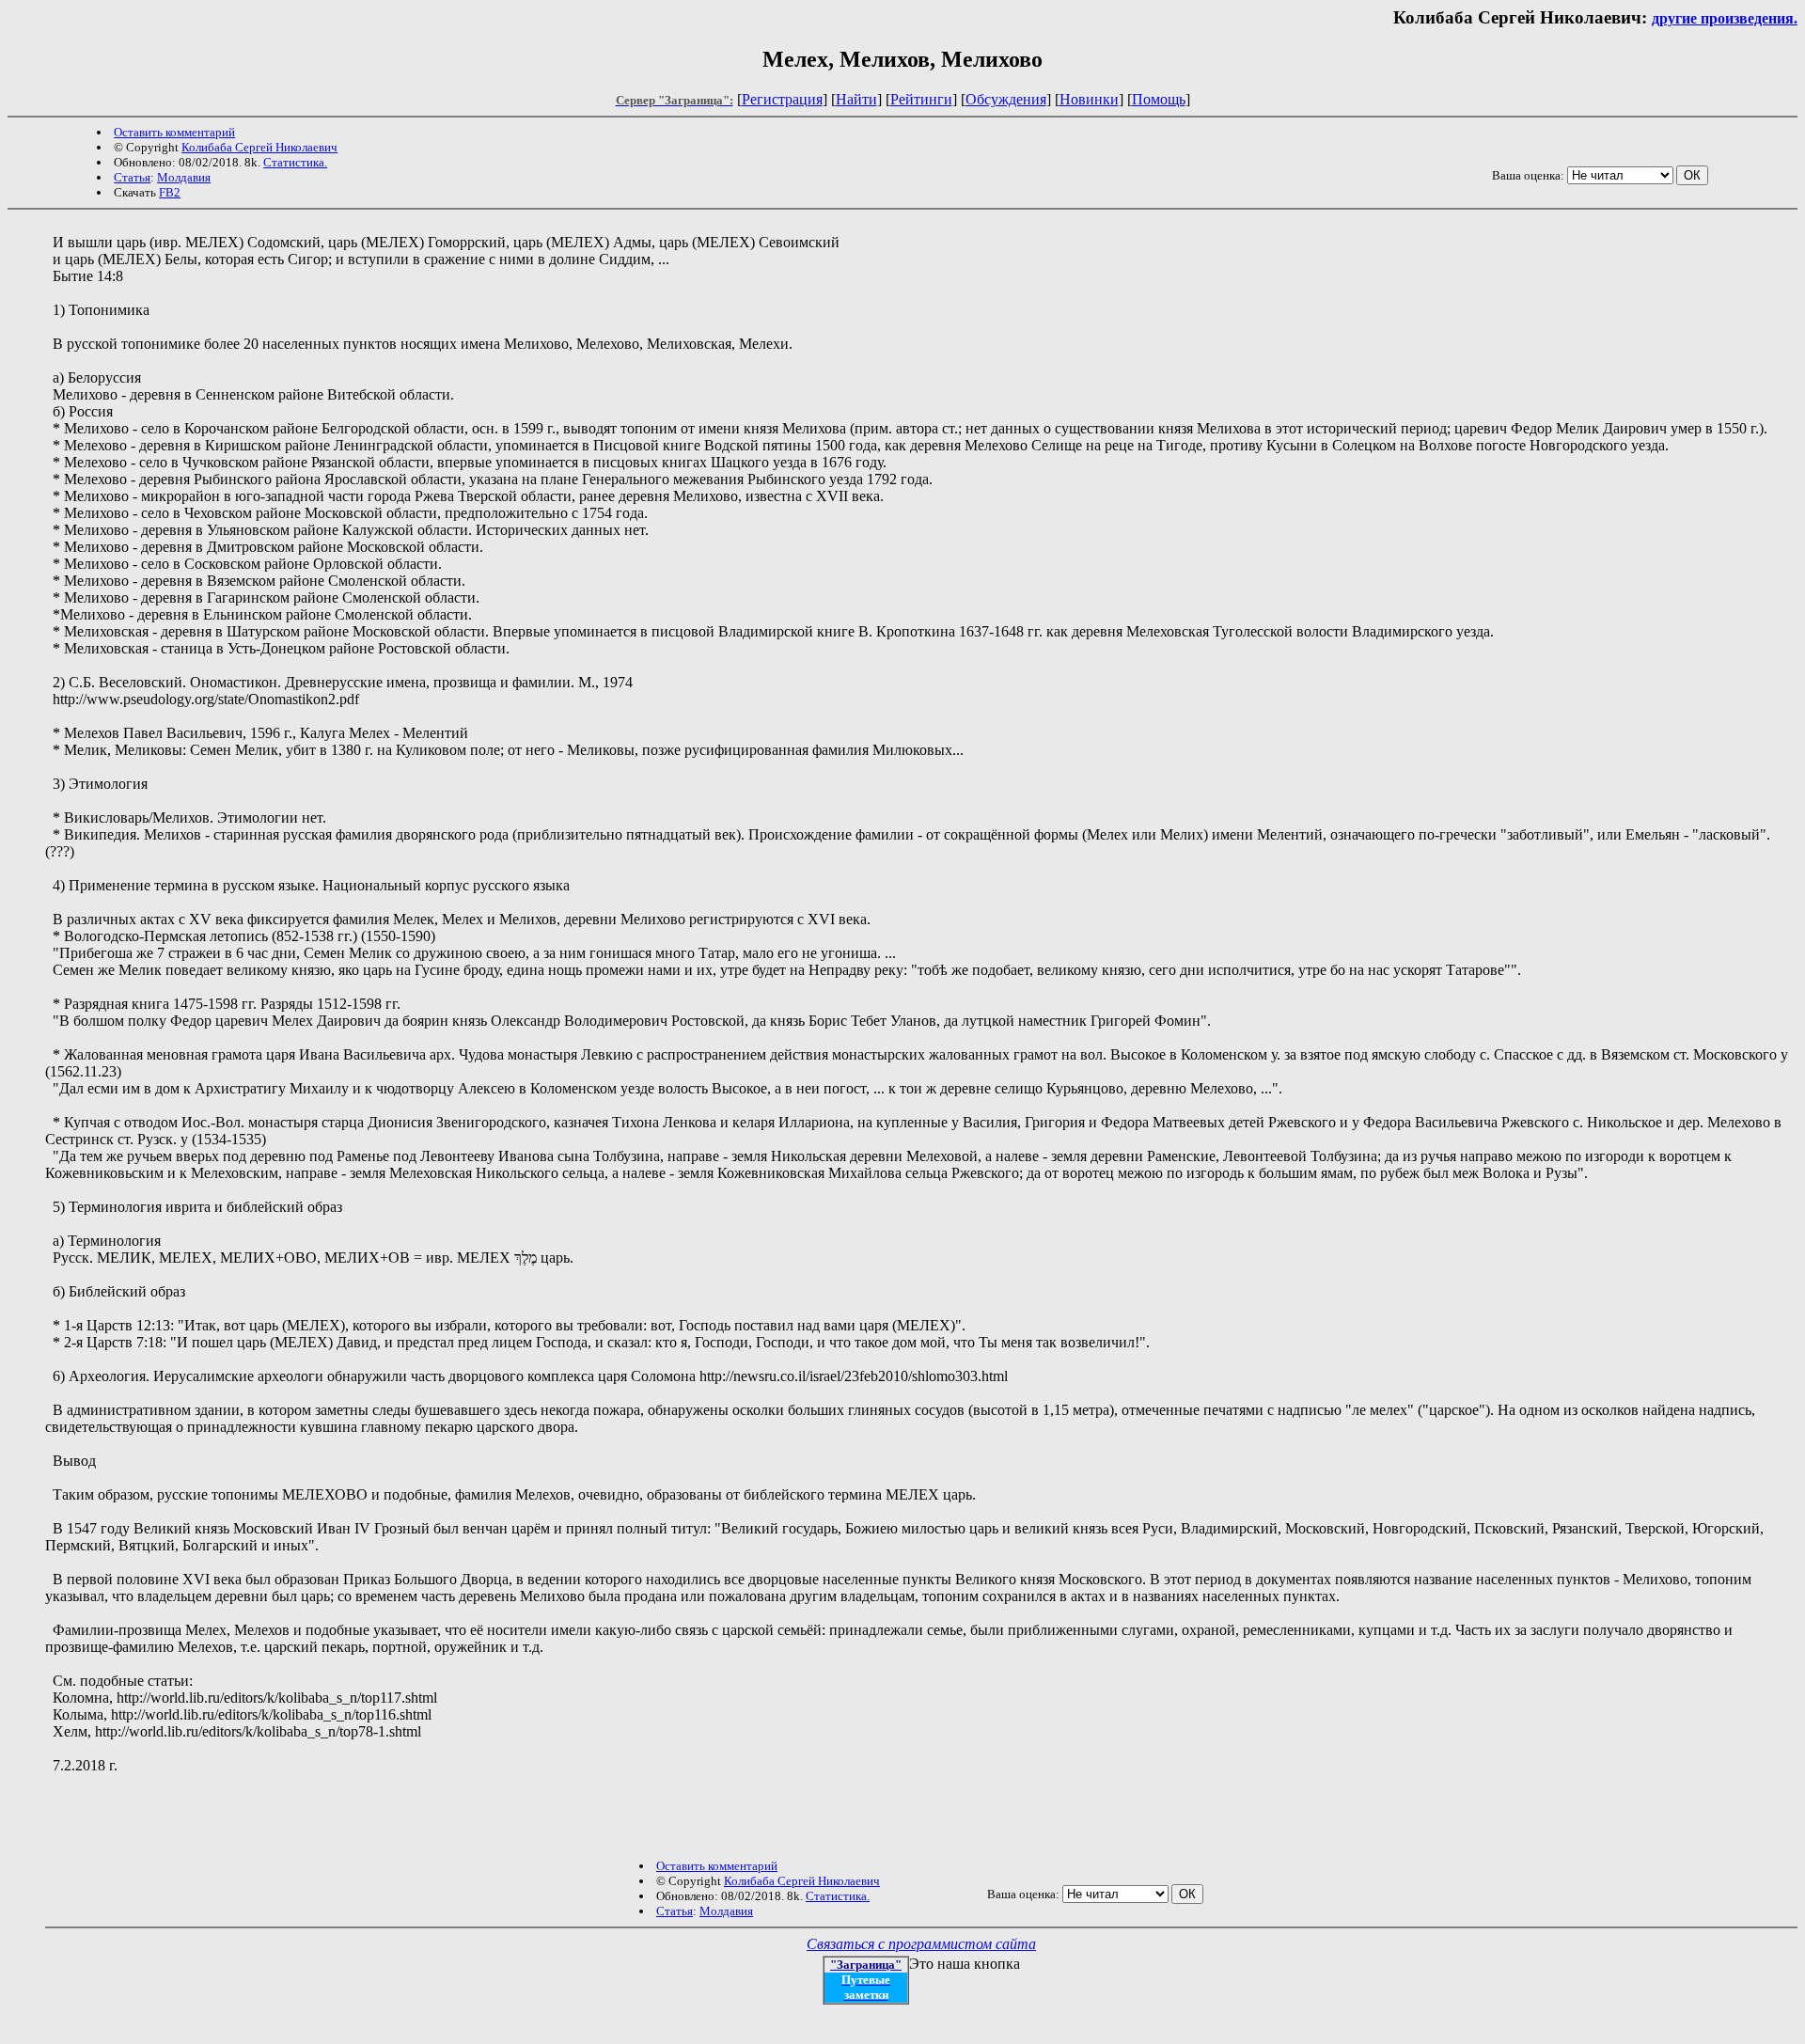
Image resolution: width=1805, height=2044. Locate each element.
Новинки (1089, 99)
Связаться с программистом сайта (921, 1944)
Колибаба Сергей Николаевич (259, 147)
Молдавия (184, 177)
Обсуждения (1006, 99)
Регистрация (782, 99)
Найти (856, 99)
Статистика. (295, 162)
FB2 (170, 192)
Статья (132, 177)
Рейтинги (921, 99)
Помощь (1159, 99)
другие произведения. (1725, 18)
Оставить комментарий (174, 132)
